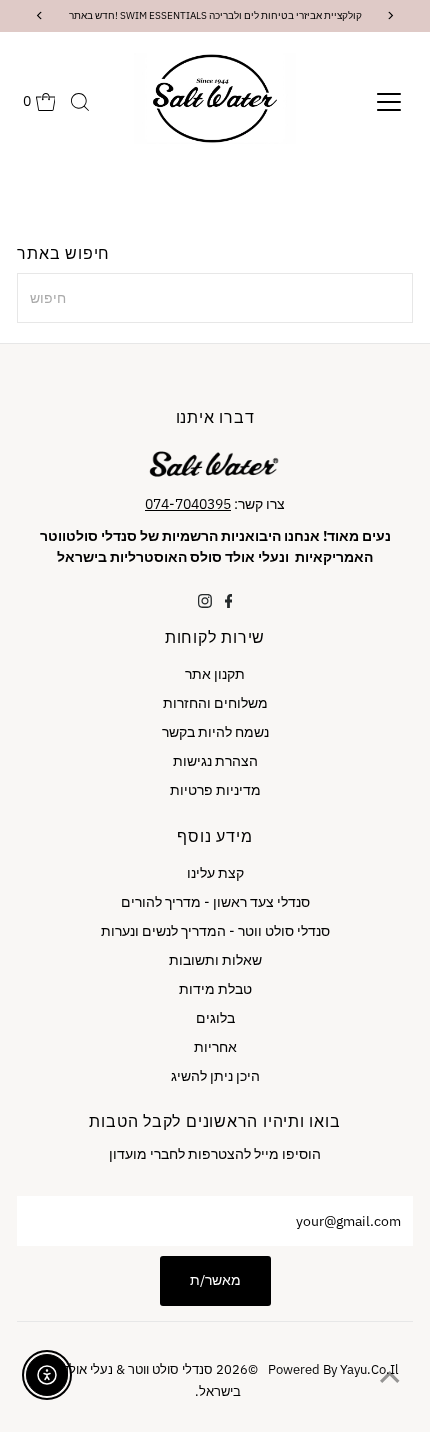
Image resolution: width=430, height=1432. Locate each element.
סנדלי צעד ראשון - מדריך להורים (215, 902)
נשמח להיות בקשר (215, 732)
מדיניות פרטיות (215, 790)
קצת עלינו (215, 873)
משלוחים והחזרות (215, 703)
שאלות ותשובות (215, 960)
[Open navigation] (389, 102)
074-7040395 (188, 504)
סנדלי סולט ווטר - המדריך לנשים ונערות (215, 931)
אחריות (215, 1047)
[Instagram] (205, 603)
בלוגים (215, 1018)
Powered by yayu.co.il (307, 1369)
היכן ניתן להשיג (215, 1076)
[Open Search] (80, 102)
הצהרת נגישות (215, 761)
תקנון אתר (215, 674)
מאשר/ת (215, 1280)
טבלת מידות (215, 989)
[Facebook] (229, 603)
